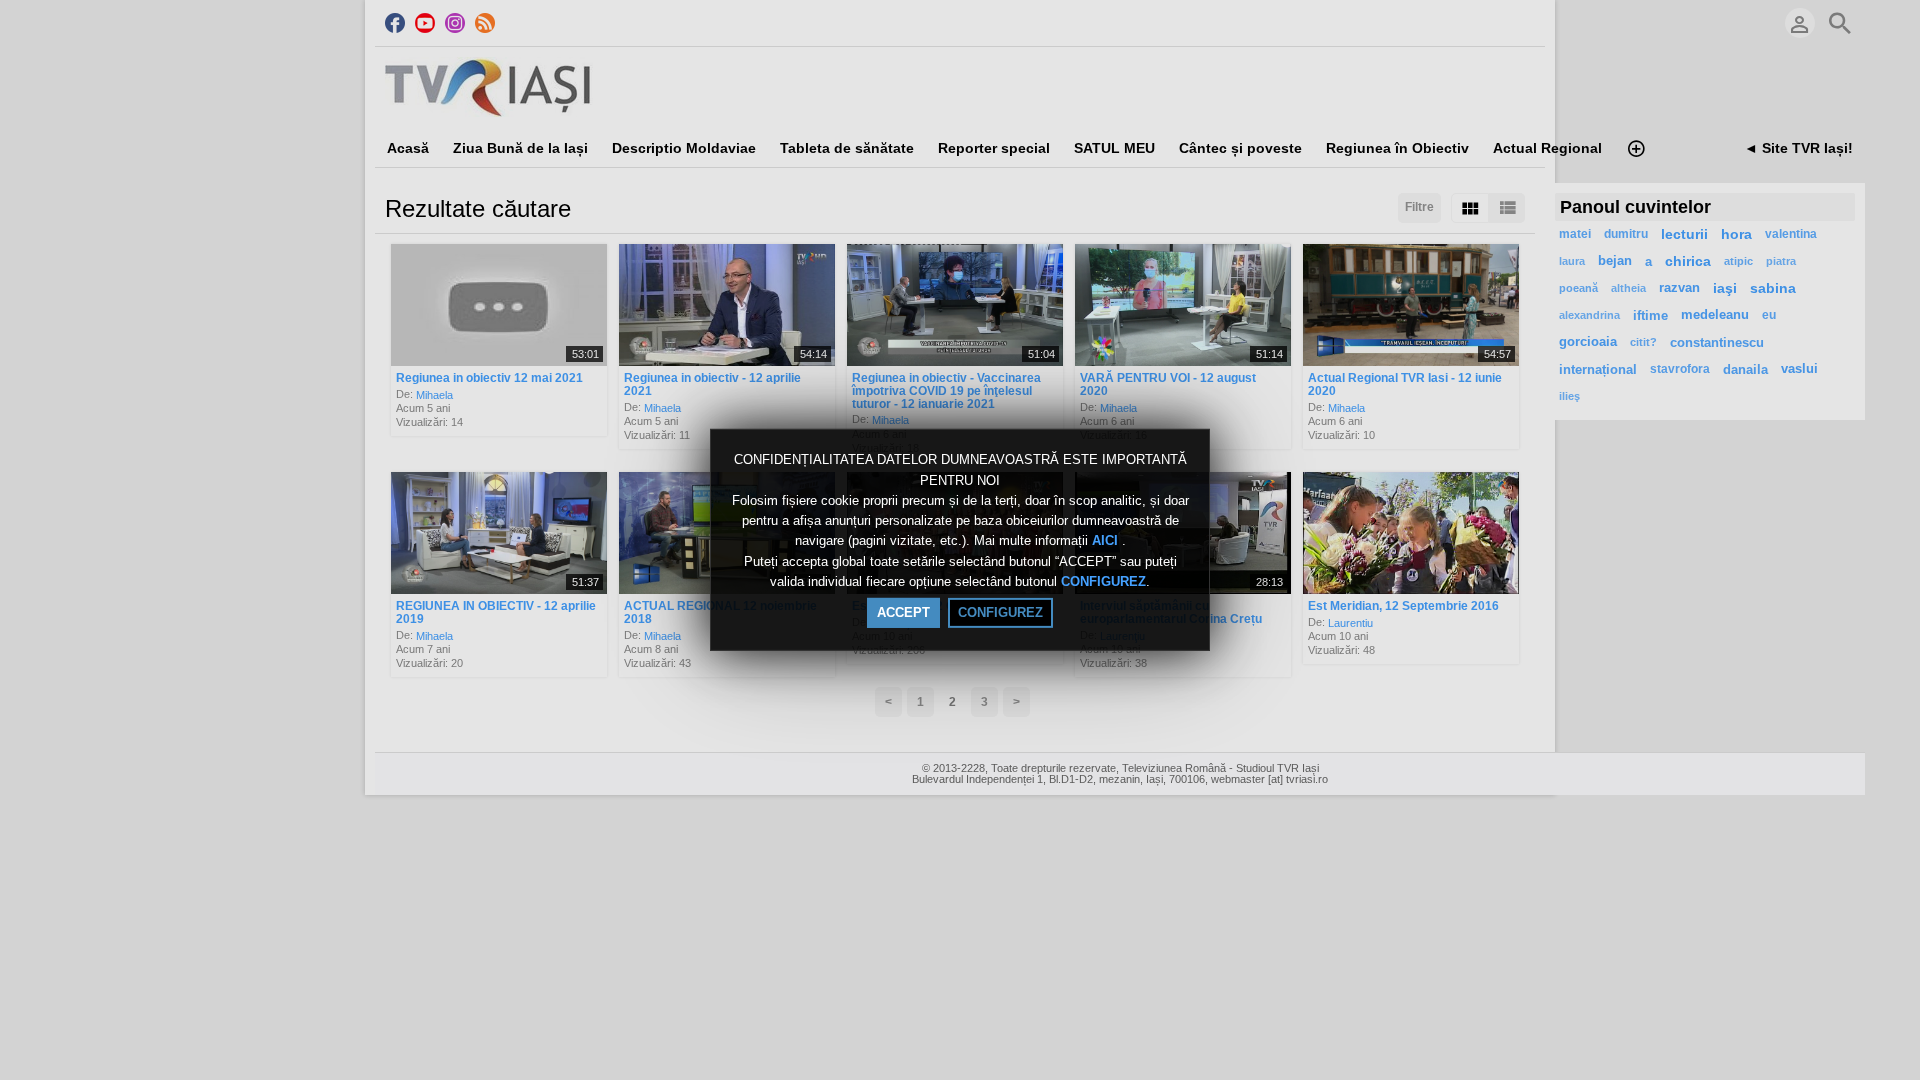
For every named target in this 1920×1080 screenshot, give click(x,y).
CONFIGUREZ (1103, 581)
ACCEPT (903, 612)
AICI (1107, 541)
